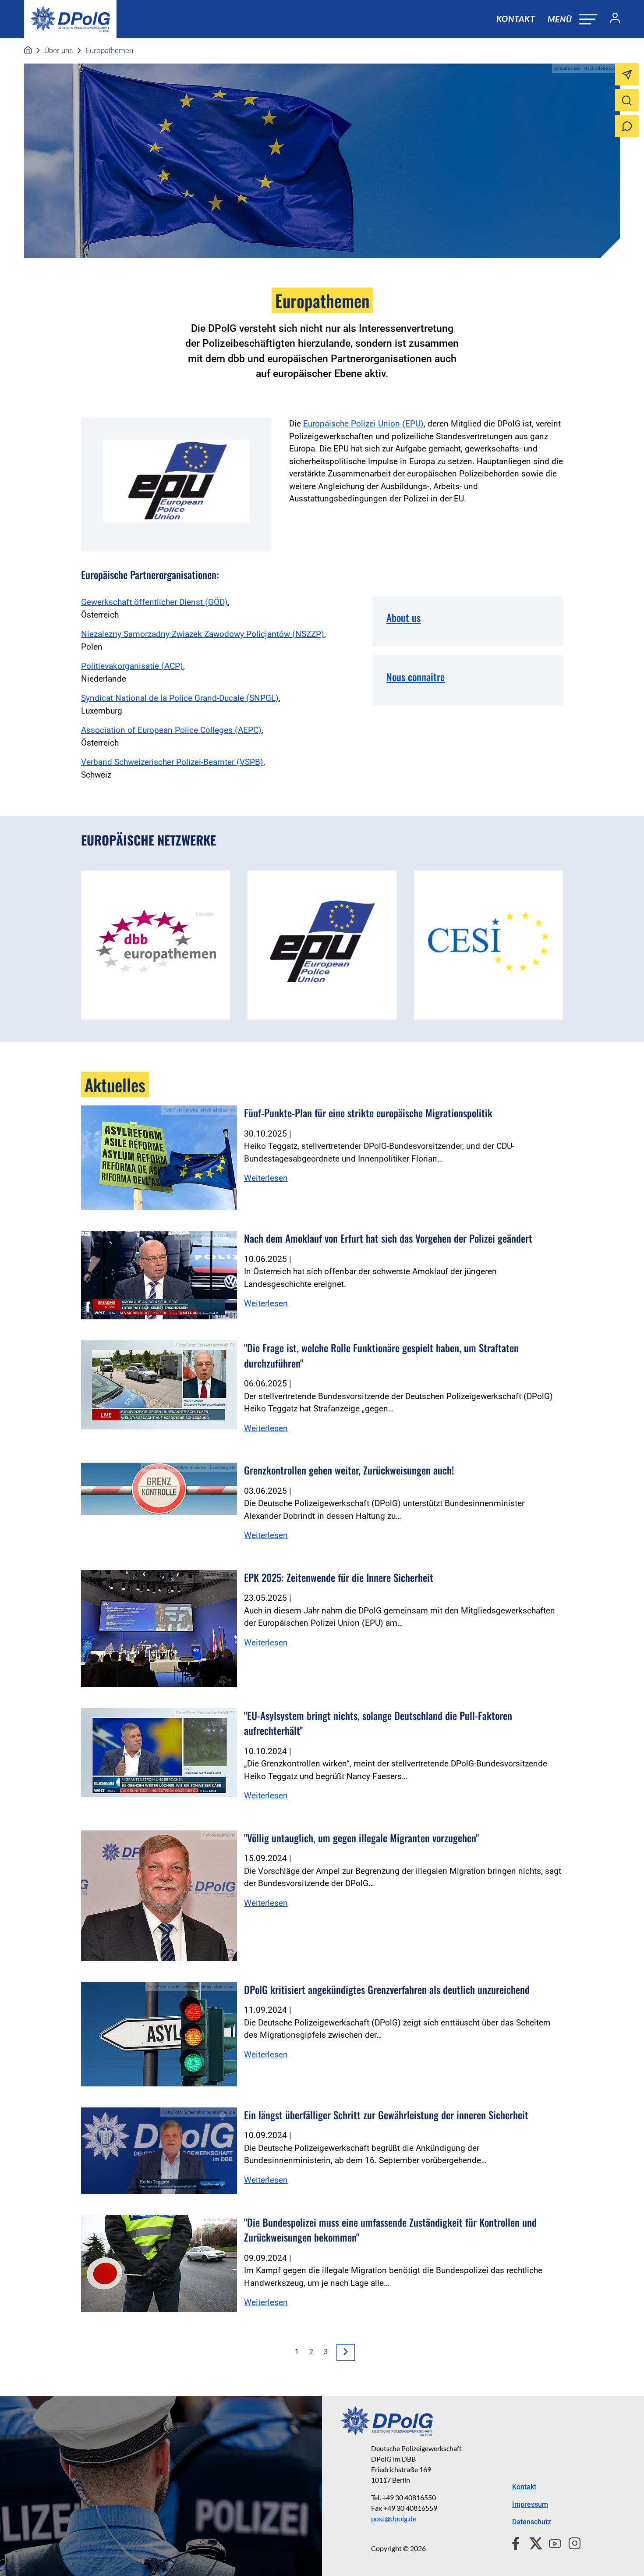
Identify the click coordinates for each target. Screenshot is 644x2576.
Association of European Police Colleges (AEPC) (171, 730)
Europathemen (109, 50)
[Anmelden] (612, 19)
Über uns (59, 50)
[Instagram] (571, 2542)
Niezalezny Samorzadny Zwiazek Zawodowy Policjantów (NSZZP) (203, 634)
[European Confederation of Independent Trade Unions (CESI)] (488, 945)
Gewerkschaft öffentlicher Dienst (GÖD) (154, 602)
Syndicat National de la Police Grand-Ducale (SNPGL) (180, 698)
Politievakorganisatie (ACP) (132, 666)
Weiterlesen (266, 1178)
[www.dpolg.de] (28, 50)
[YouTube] (552, 2542)
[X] (533, 2542)
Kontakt (516, 19)
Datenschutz (532, 2522)
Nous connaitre (416, 677)
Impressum (530, 2504)
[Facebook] (518, 2542)
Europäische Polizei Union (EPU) (363, 424)
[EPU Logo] (322, 945)
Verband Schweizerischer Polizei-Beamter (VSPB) (172, 762)
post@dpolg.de (394, 2518)
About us (403, 618)
